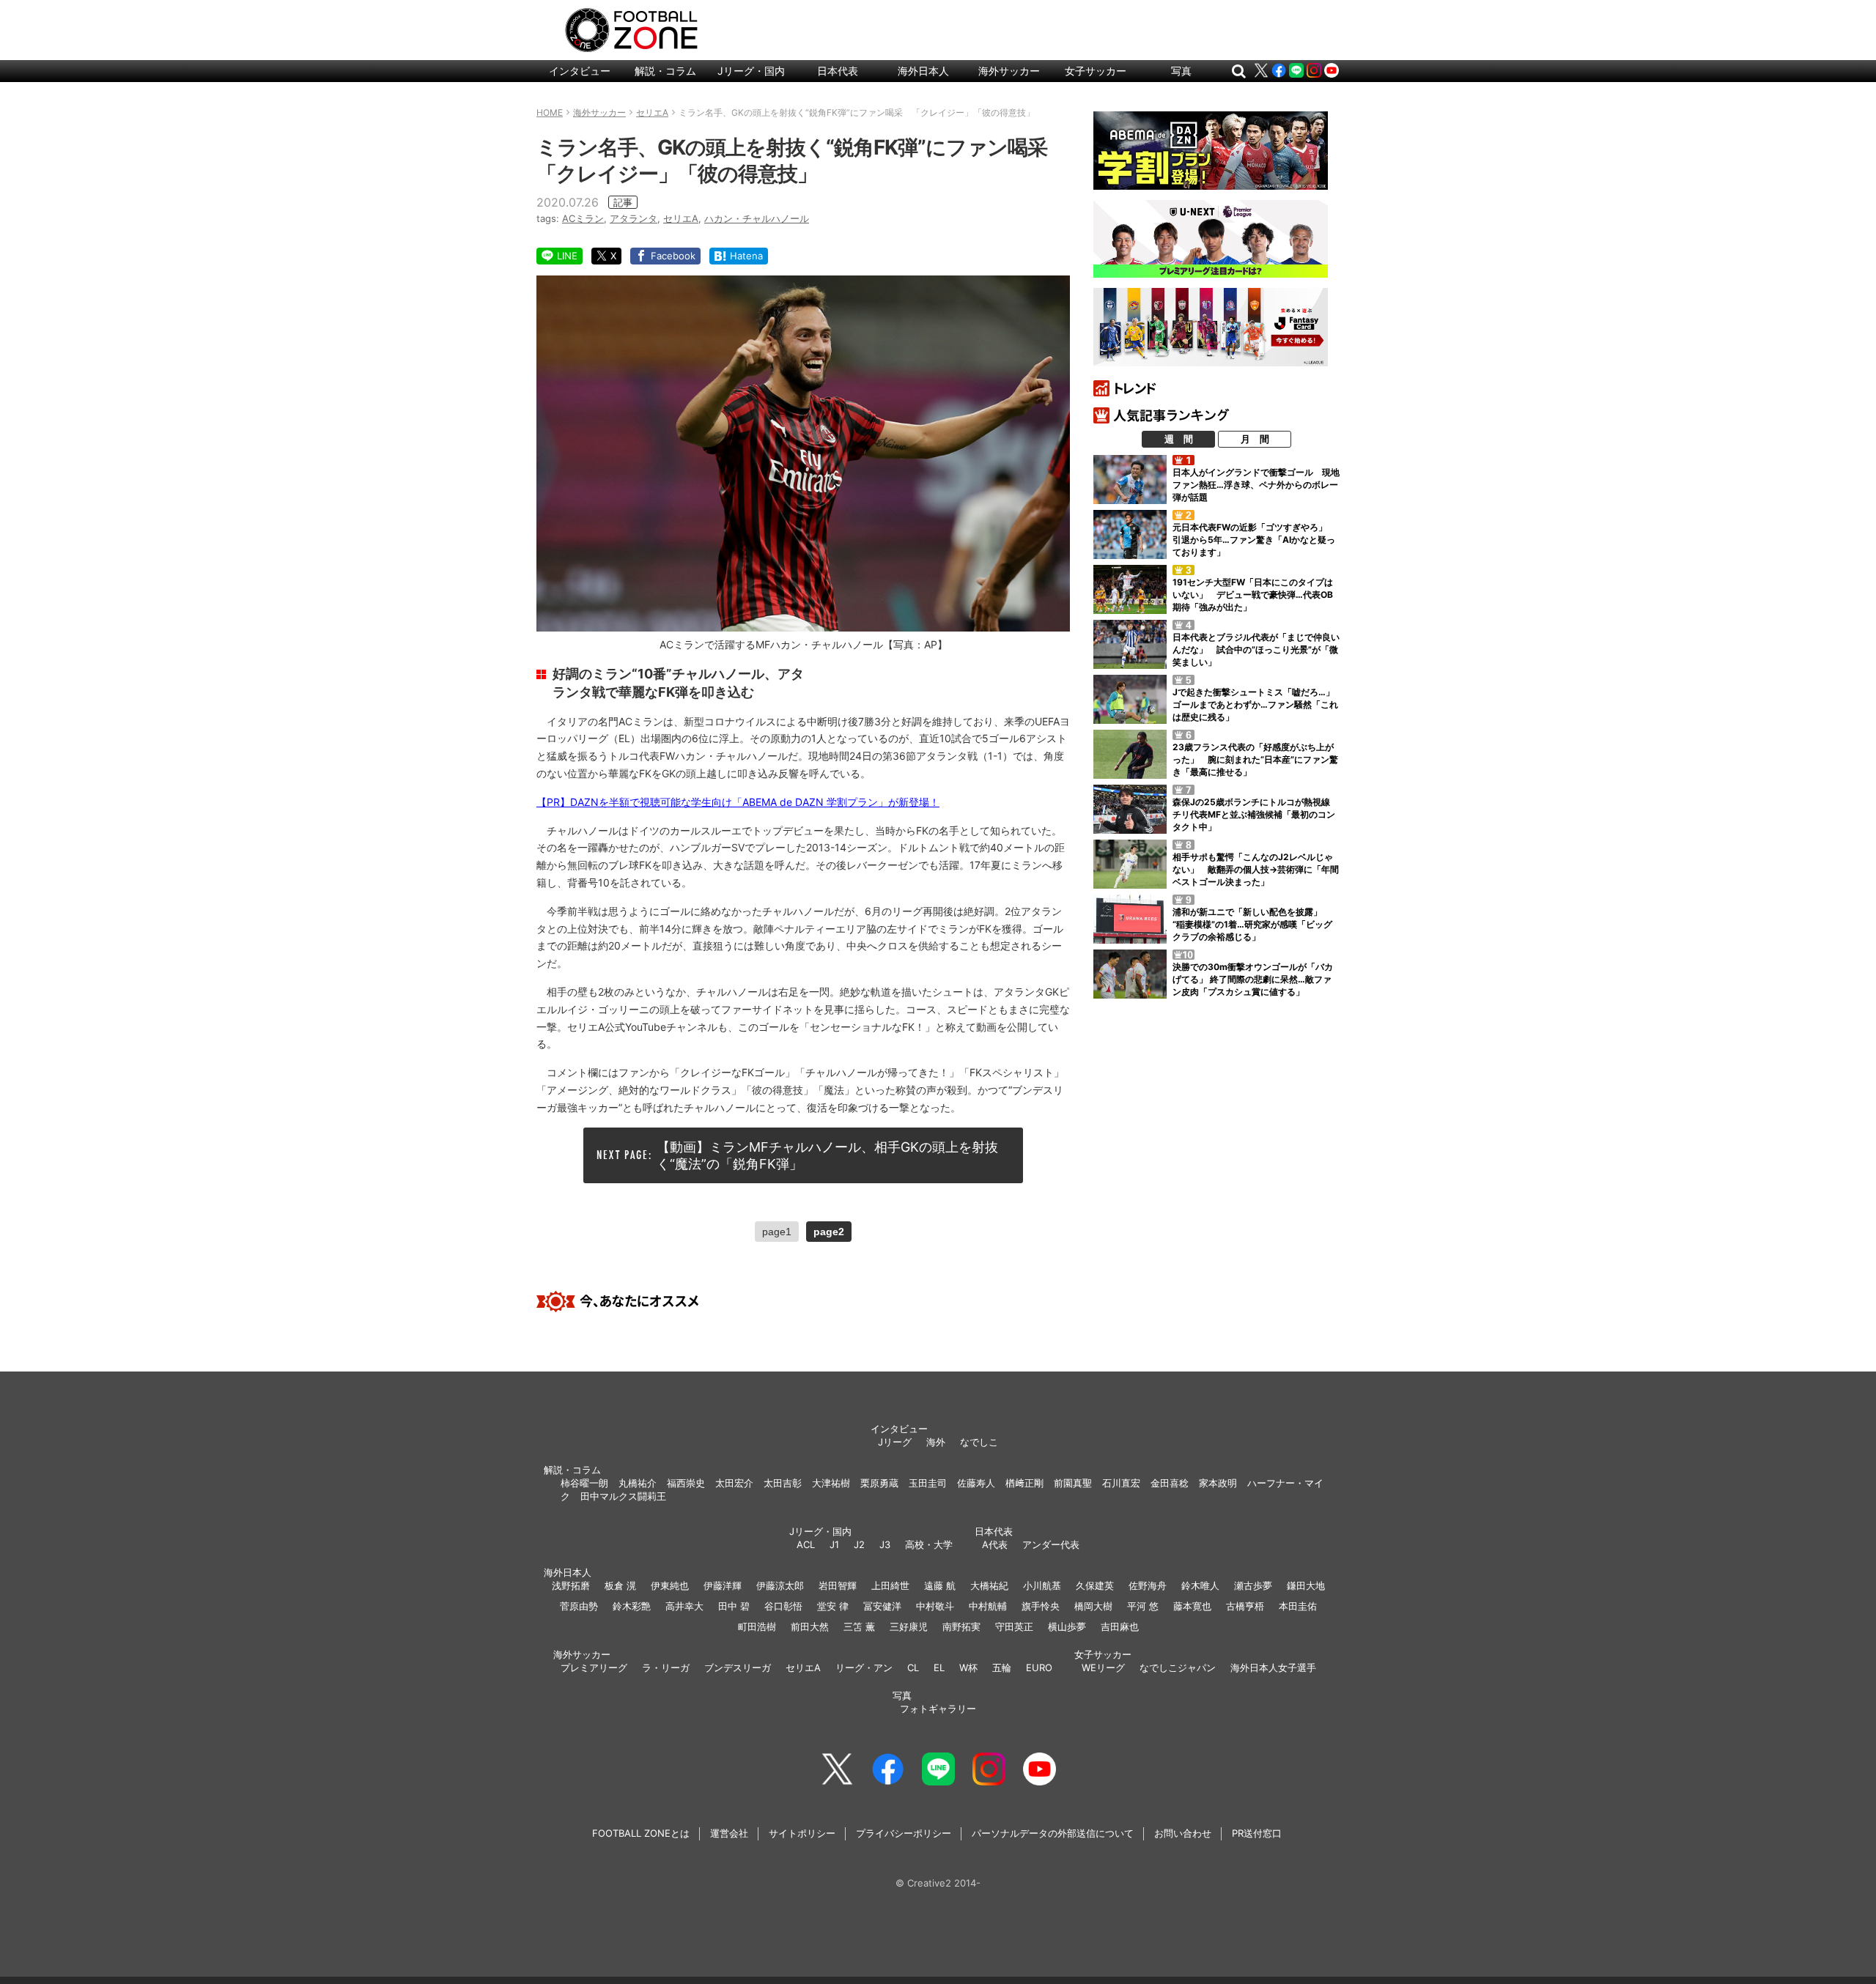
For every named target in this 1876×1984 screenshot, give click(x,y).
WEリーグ (1103, 1667)
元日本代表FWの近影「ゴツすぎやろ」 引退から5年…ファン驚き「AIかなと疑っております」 (1254, 540)
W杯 (968, 1667)
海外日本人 (923, 71)
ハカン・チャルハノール (757, 218)
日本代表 (838, 71)
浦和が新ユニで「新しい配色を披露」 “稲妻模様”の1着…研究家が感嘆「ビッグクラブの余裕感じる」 (1252, 924)
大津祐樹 (831, 1483)
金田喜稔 (1170, 1483)
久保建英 (1095, 1585)
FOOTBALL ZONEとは (641, 1833)
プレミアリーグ (594, 1667)
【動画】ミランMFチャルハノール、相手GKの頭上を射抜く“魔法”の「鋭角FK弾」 (827, 1155)
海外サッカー (1009, 71)
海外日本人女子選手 (1273, 1667)
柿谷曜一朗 (584, 1483)
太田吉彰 (783, 1483)
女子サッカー (1096, 71)
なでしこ (979, 1442)
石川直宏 (1121, 1483)
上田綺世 (890, 1585)
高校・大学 (929, 1544)
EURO (1039, 1667)
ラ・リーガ (666, 1667)
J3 (885, 1544)
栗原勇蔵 (879, 1483)
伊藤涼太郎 (780, 1585)
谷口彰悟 (783, 1606)
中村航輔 (988, 1606)
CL (913, 1667)
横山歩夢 (1067, 1626)
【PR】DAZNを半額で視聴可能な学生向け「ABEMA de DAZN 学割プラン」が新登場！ (738, 802)
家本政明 (1218, 1483)
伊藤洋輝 (723, 1585)
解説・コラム (665, 71)
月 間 (1255, 439)
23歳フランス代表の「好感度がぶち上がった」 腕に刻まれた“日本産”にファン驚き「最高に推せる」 (1255, 759)
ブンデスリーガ (738, 1667)
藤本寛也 (1192, 1606)
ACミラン (583, 218)
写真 (1181, 71)
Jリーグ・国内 (751, 71)
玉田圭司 (928, 1483)
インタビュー (580, 71)
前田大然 (810, 1626)
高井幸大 (684, 1606)
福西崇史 (686, 1483)
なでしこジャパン (1178, 1667)
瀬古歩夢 (1253, 1585)
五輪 (1002, 1667)
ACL (806, 1544)
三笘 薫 (859, 1626)
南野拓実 (961, 1626)
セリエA (681, 218)
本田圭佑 (1298, 1606)
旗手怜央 (1041, 1606)
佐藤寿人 (976, 1483)
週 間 (1179, 439)
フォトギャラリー (938, 1709)
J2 (859, 1544)
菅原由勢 (579, 1606)
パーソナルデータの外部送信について (1053, 1833)
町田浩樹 (757, 1626)
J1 (834, 1544)
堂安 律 (833, 1606)
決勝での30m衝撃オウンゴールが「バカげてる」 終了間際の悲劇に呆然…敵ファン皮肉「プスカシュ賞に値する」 (1253, 979)
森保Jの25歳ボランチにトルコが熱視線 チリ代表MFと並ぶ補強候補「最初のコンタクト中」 (1256, 814)
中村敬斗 (935, 1606)
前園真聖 (1073, 1483)
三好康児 (909, 1626)
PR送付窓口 (1257, 1833)
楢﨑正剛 (1024, 1483)
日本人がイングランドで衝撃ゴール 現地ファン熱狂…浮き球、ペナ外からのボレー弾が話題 (1256, 485)
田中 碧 (734, 1606)
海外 (936, 1442)
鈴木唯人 (1200, 1585)
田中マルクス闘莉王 (623, 1496)
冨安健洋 (882, 1606)
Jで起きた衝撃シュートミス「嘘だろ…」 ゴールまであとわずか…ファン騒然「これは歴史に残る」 (1258, 704)
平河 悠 (1143, 1606)
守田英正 (1014, 1626)
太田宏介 (734, 1483)
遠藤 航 (940, 1585)
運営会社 (729, 1833)
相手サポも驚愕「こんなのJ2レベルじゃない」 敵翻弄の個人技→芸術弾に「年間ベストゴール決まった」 (1256, 869)
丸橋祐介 (638, 1483)
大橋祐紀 (989, 1585)
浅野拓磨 (571, 1585)
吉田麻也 (1120, 1626)
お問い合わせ (1183, 1833)
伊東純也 (670, 1585)
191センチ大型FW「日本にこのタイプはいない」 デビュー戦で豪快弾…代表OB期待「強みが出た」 (1253, 595)
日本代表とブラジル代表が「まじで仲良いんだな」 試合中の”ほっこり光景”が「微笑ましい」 (1256, 649)
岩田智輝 (838, 1585)
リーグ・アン (864, 1667)
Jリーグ (895, 1442)
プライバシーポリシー (904, 1833)
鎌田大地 (1306, 1585)
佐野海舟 (1148, 1585)
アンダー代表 (1051, 1544)
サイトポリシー (802, 1833)
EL (939, 1667)
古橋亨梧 (1245, 1606)
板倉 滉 (620, 1585)
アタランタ (634, 218)
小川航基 (1042, 1585)
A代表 (995, 1544)
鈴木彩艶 (632, 1606)
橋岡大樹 (1093, 1606)
